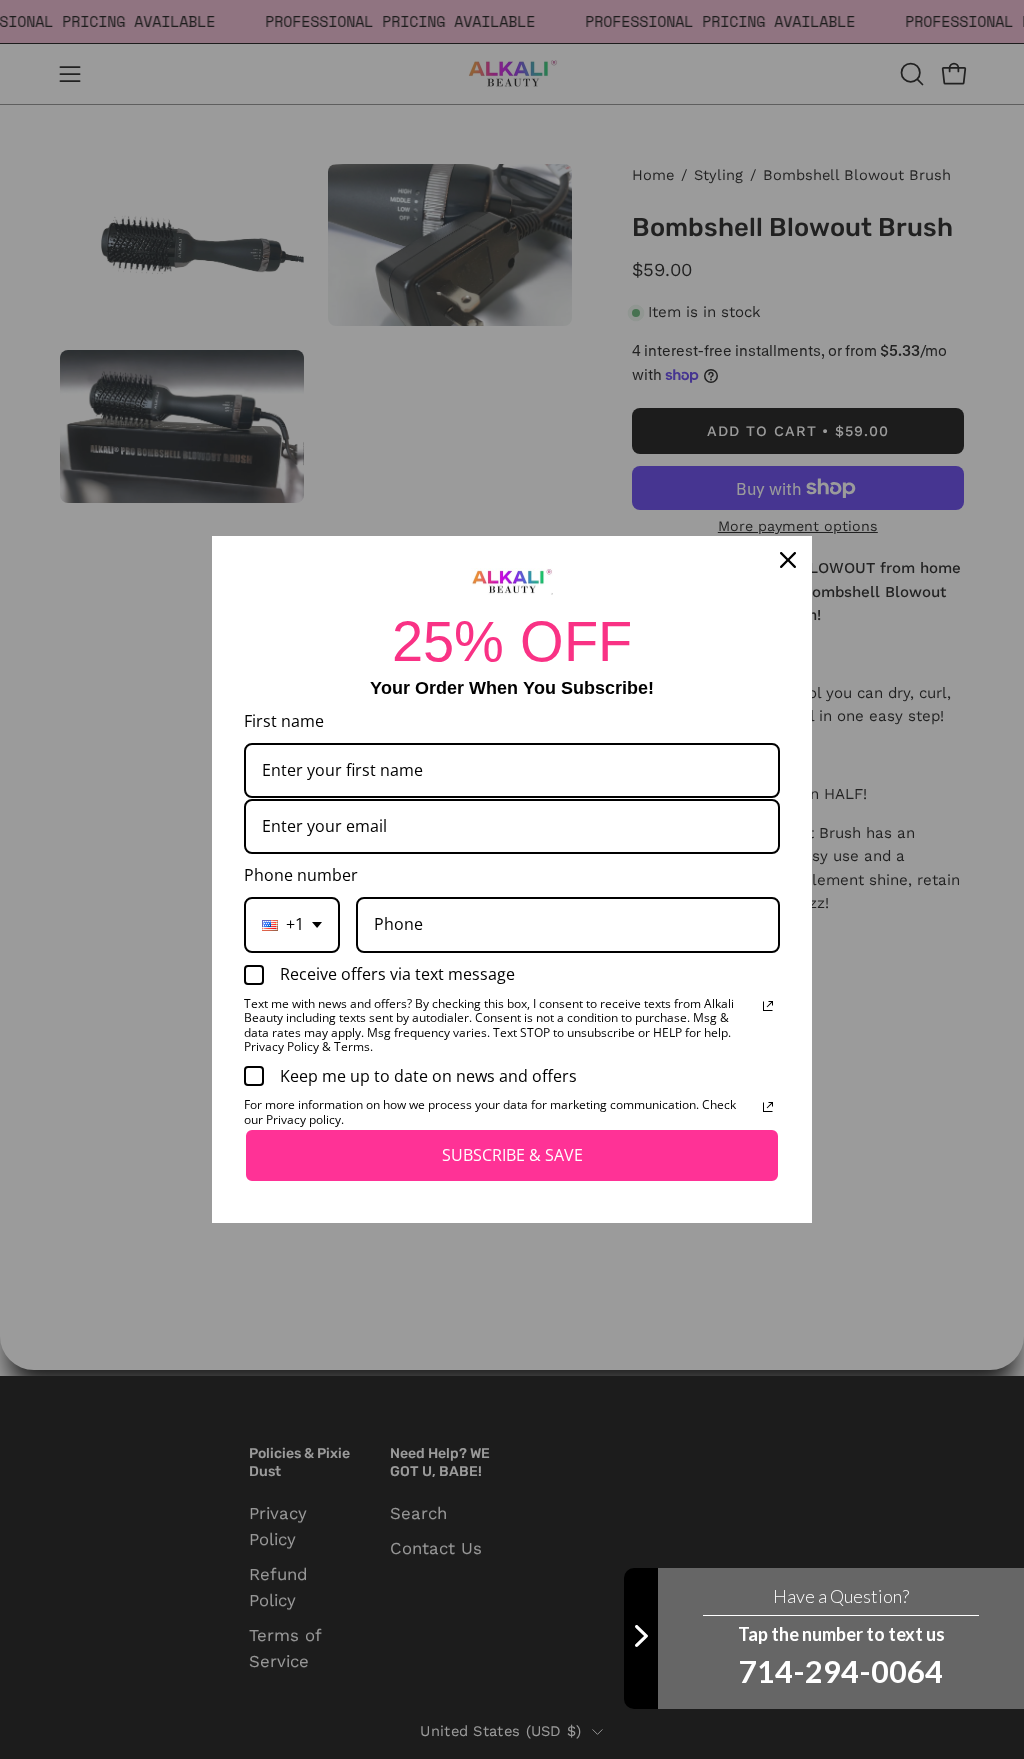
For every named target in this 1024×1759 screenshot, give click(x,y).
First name (284, 721)
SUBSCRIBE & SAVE (512, 1155)
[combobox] (292, 924)
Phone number (301, 875)
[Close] (788, 560)
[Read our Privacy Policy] (768, 1006)
